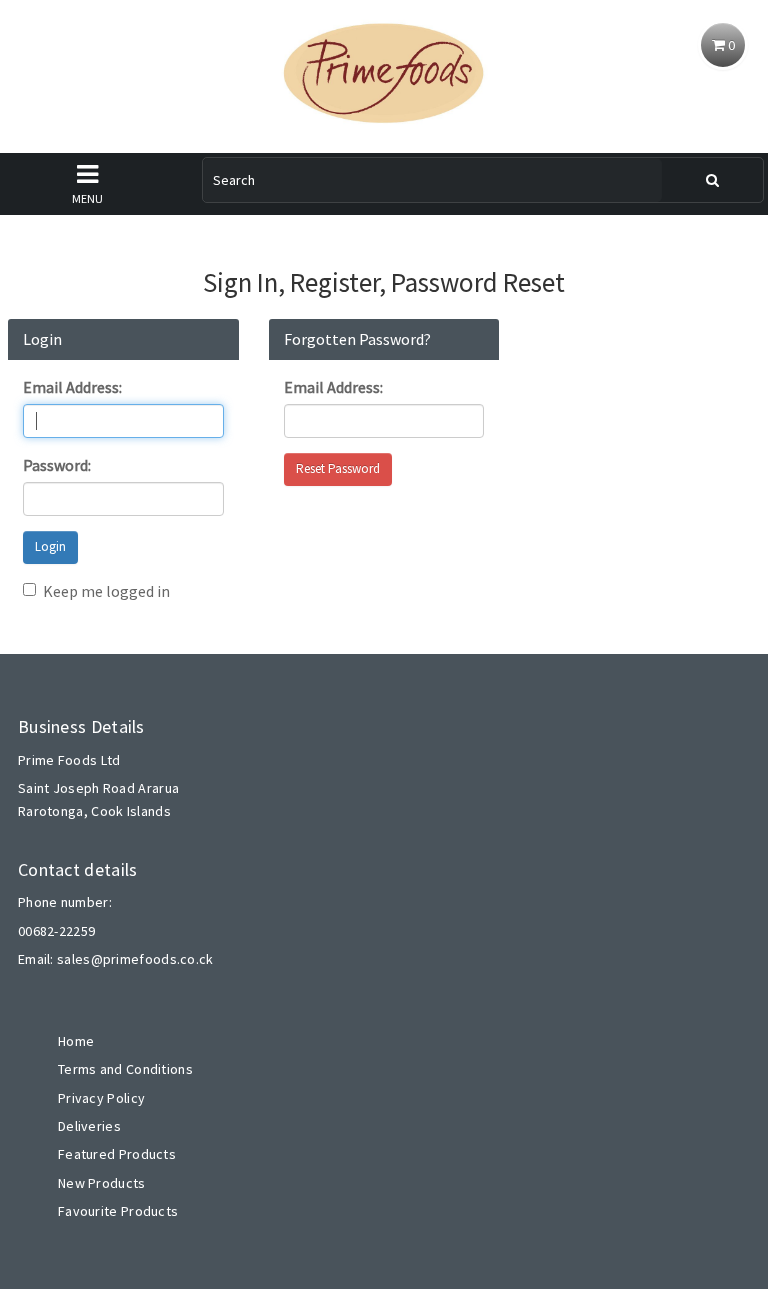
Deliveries (89, 1126)
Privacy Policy (101, 1098)
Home (76, 1041)
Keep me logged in (106, 591)
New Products (102, 1183)
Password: (57, 465)
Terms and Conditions (125, 1069)
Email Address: (72, 387)
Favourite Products (118, 1211)
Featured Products (117, 1154)
